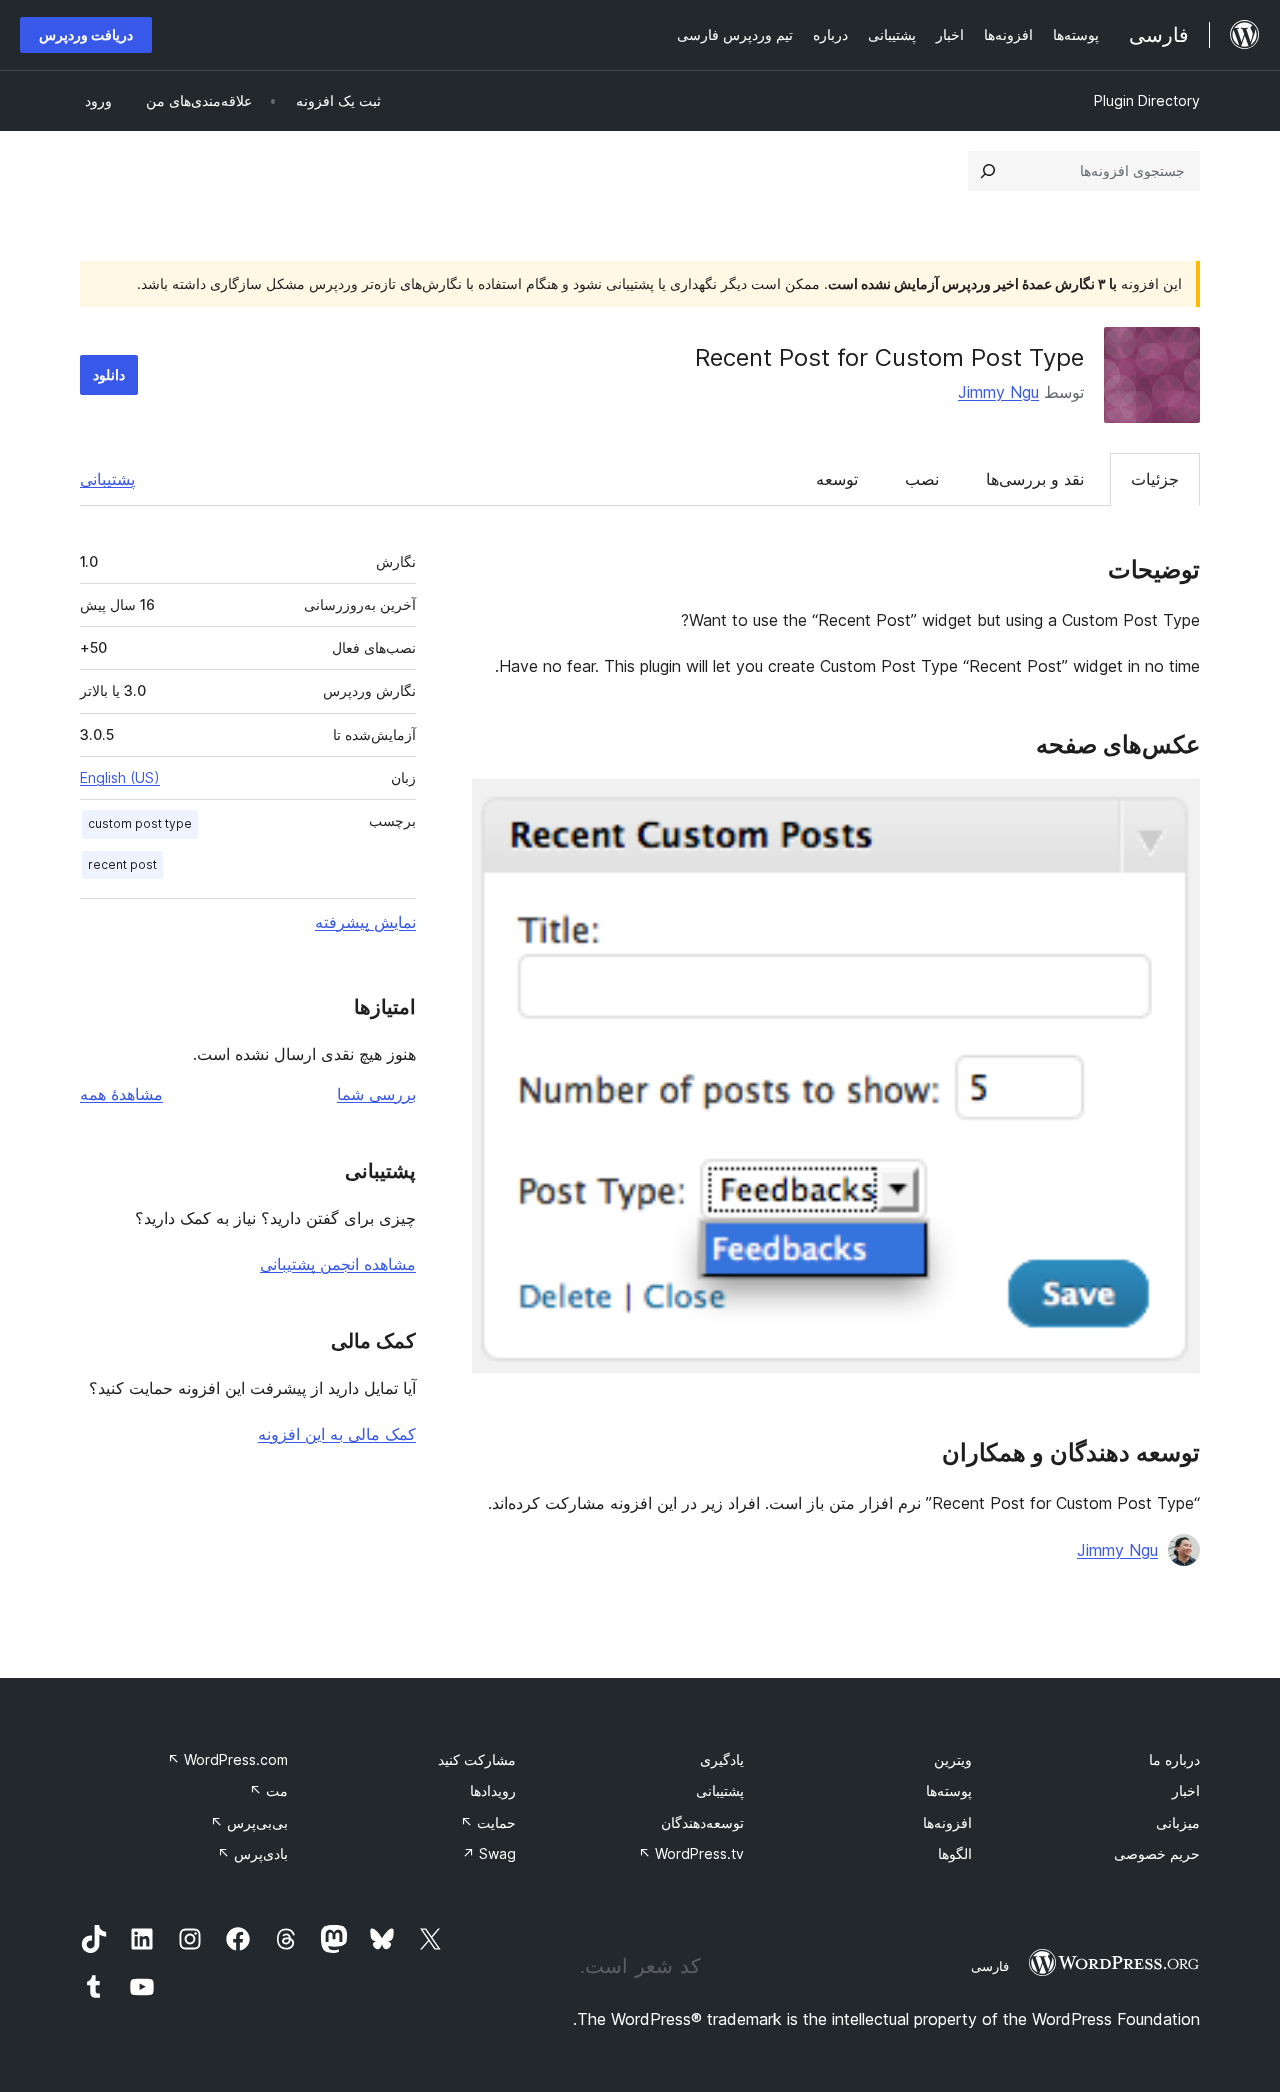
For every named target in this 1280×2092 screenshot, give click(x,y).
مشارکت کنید (477, 1759)
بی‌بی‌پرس (249, 1822)
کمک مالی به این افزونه (337, 1434)
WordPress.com (227, 1759)
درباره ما (1174, 1759)
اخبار (1186, 1790)
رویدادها (493, 1790)
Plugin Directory (1147, 100)
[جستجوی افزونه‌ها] (988, 171)
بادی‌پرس (252, 1853)
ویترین (953, 1759)
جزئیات (1155, 479)
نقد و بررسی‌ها (1035, 479)
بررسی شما (376, 1094)
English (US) (120, 777)
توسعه (837, 479)
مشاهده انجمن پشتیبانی (338, 1264)
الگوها (955, 1853)
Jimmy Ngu (998, 392)
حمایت (488, 1822)
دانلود (109, 374)
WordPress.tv (691, 1853)
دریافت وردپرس (86, 34)
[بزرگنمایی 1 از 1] (1173, 806)
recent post (122, 864)
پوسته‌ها (949, 1790)
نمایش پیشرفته (365, 922)
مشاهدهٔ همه (121, 1094)
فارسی (990, 1966)
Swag (489, 1853)
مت (268, 1790)
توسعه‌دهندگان (702, 1822)
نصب (922, 479)
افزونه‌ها (947, 1822)
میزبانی (1178, 1822)
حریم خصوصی (1157, 1853)
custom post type (140, 823)
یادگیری (722, 1759)
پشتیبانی (107, 479)
